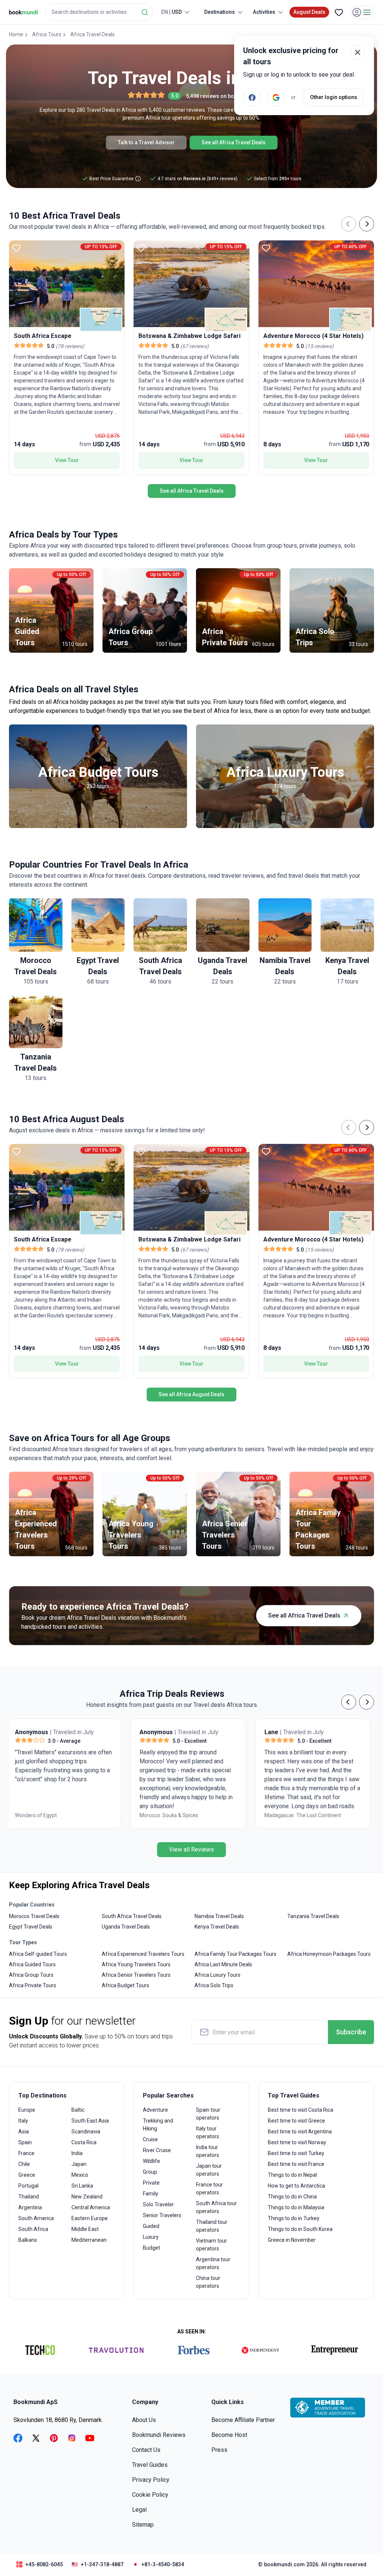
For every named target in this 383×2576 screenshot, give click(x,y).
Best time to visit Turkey (296, 2153)
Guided (151, 2226)
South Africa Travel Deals (132, 1916)
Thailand (29, 2197)
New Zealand (87, 2197)
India (77, 2153)
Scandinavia (86, 2132)
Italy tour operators (208, 2132)
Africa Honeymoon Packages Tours (329, 1954)
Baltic (78, 2110)
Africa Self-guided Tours (38, 1954)
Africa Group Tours (31, 1975)
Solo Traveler (158, 2204)
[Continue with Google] (276, 97)
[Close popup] (358, 52)
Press (219, 2450)
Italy (23, 2121)
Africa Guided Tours (32, 1964)
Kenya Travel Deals (217, 1927)
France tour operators (209, 2189)
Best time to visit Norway (297, 2142)
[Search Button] (145, 12)
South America (36, 2218)
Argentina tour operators (213, 2263)
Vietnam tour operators (212, 2245)
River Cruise (157, 2150)
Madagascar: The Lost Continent (57, 1815)
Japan (79, 2164)
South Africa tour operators (216, 2207)
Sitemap (143, 2525)
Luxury (151, 2237)
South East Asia (90, 2121)
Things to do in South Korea (300, 2229)
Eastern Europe (90, 2218)
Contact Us (146, 2450)
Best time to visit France (296, 2164)
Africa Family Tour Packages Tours (235, 1954)
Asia (24, 2132)
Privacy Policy (151, 2480)
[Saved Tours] (339, 12)
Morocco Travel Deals (34, 1916)
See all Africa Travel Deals (234, 142)
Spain (25, 2142)
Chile (24, 2164)
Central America (91, 2207)
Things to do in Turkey (294, 2218)
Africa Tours (47, 34)
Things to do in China (292, 2197)
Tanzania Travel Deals (313, 1916)
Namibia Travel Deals (219, 1916)
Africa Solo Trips (214, 1985)
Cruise (150, 2139)
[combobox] (99, 12)
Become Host (229, 2435)
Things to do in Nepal (292, 2175)
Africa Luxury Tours (217, 1975)
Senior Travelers (162, 2215)
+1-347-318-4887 (102, 2564)
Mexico (80, 2175)
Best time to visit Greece (296, 2121)
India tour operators (208, 2151)
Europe (27, 2110)
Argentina (30, 2207)
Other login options (334, 97)
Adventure (155, 2110)
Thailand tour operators (212, 2226)
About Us (144, 2420)
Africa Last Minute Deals (223, 1964)
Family (151, 2194)
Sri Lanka (82, 2186)
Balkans (28, 2240)
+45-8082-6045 (44, 2564)
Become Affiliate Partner (243, 2420)
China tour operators (208, 2282)
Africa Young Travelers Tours (136, 1964)
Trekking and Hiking (158, 2125)
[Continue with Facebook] (252, 97)
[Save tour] (16, 248)
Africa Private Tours (33, 1985)
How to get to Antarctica (296, 2186)
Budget (151, 2248)
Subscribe (351, 2032)
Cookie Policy (150, 2495)
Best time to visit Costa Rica (301, 2110)
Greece (27, 2175)
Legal (139, 2510)
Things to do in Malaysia (296, 2207)
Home (16, 34)
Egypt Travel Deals (31, 1927)
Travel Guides (150, 2465)
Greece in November (292, 2240)
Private (151, 2183)
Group (150, 2172)
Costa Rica (84, 2142)
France (26, 2153)
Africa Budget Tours (125, 1985)
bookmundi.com (284, 2564)
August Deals (309, 12)
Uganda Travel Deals (126, 1927)
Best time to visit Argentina (300, 2132)
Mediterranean (89, 2240)
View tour (67, 460)
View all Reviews (191, 1849)
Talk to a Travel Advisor (146, 142)
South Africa (33, 2229)
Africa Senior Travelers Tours (136, 1975)
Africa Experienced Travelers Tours (143, 1954)
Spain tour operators (208, 2114)
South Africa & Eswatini (171, 1815)
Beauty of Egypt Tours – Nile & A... (307, 1820)
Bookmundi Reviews (159, 2435)
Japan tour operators (209, 2170)
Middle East (85, 2229)
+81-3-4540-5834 (163, 2564)
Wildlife (151, 2161)
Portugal (28, 2186)
